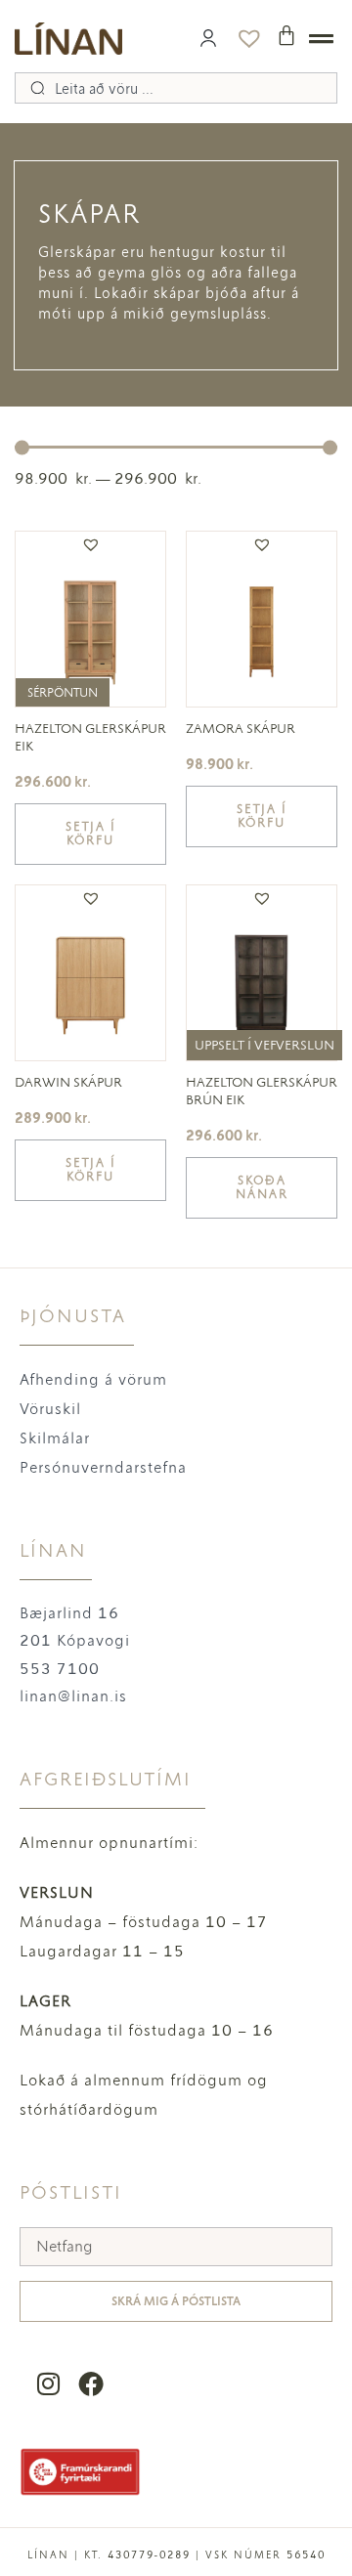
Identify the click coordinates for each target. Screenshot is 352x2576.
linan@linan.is (73, 1696)
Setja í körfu (91, 834)
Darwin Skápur (68, 1082)
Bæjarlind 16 (69, 1613)
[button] (91, 544)
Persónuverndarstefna (103, 1467)
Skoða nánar (262, 1187)
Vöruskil (50, 1409)
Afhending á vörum (93, 1379)
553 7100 (60, 1669)
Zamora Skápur (241, 729)
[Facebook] (90, 2384)
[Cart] (286, 35)
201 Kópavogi (75, 1640)
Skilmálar (55, 1438)
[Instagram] (48, 2384)
